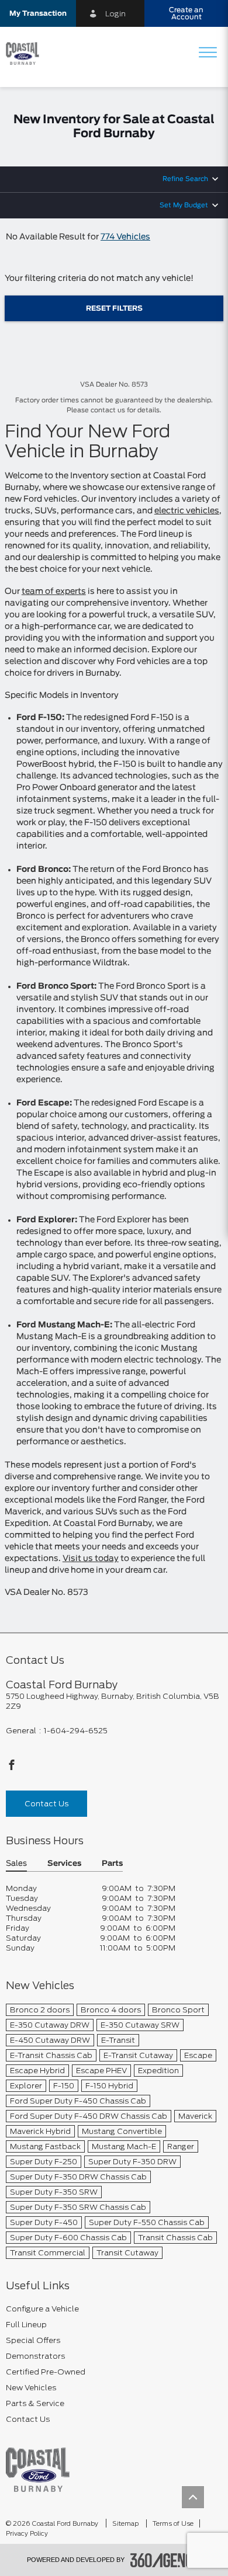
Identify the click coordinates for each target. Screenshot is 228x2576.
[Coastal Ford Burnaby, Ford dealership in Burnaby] (27, 54)
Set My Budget (184, 205)
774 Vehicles (125, 237)
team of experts (54, 592)
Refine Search (185, 179)
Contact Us (46, 1804)
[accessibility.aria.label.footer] (166, 2560)
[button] (38, 13)
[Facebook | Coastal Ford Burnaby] (12, 1768)
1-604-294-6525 (76, 1731)
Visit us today (91, 1559)
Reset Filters (114, 308)
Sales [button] (16, 1864)
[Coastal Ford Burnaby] (38, 2469)
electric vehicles (187, 511)
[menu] (208, 53)
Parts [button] (112, 1864)
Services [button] (64, 1864)
